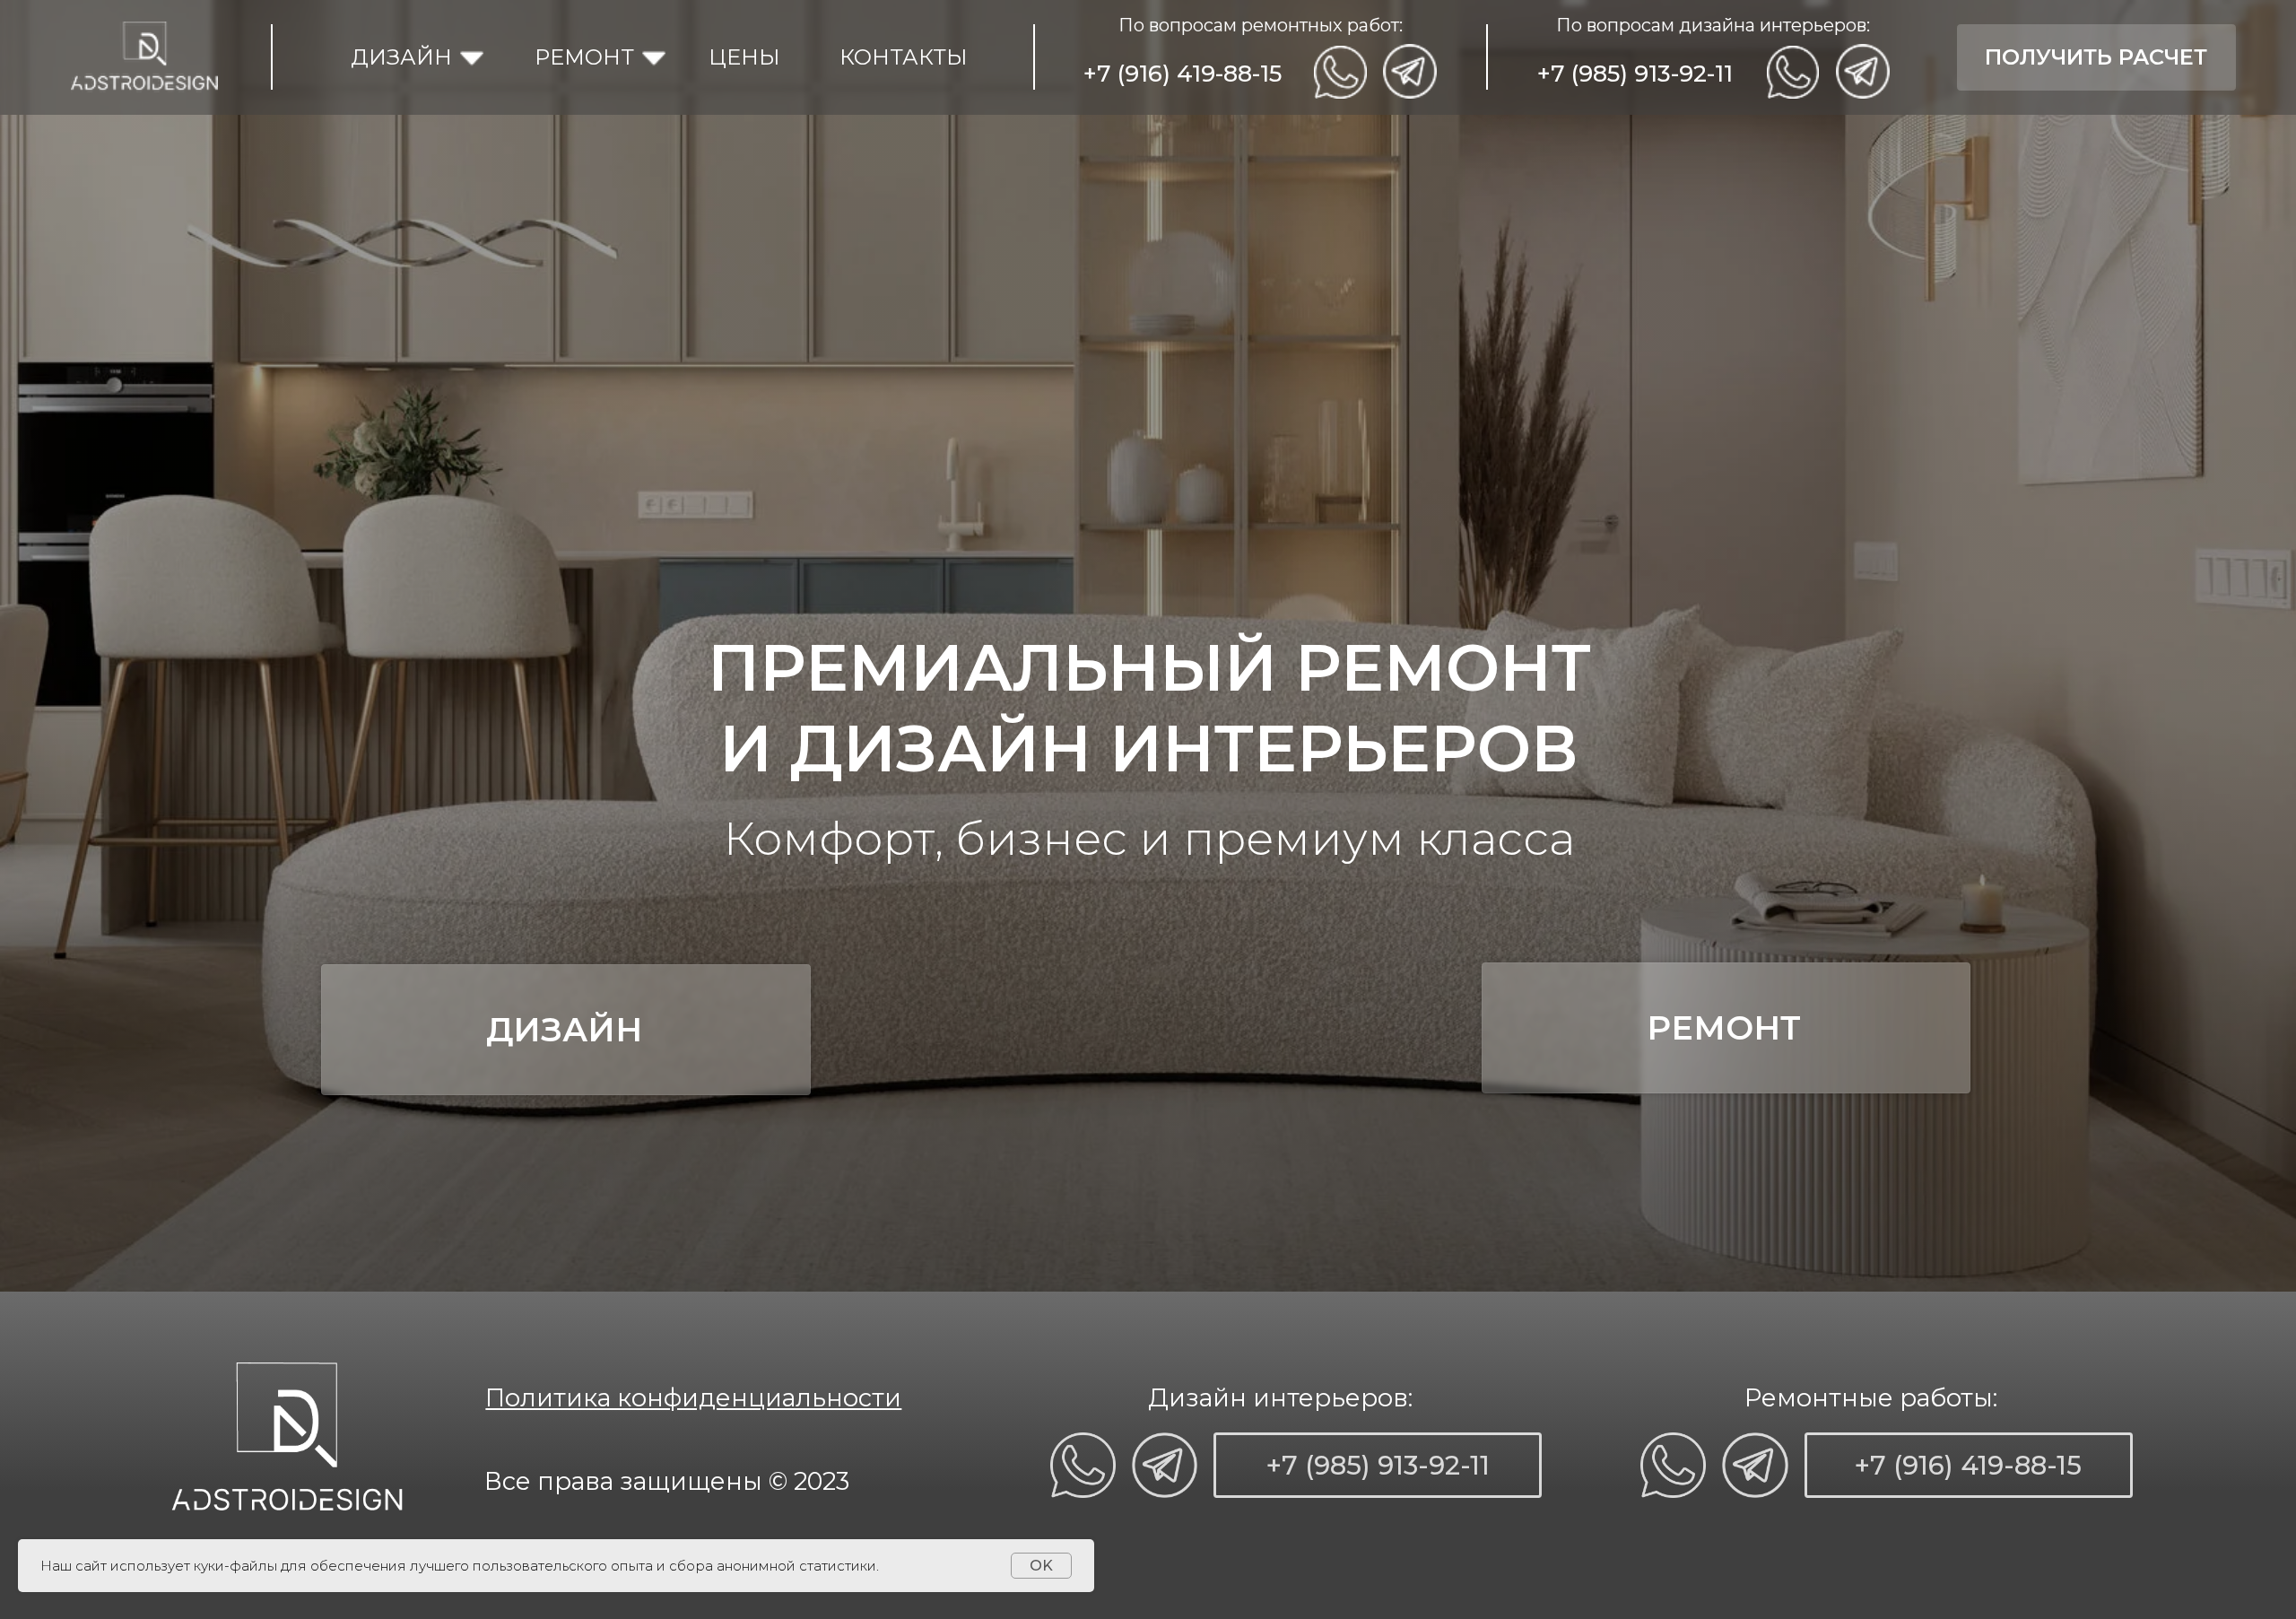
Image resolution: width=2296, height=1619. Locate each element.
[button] (2096, 57)
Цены (744, 57)
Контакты (904, 57)
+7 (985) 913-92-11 (1635, 73)
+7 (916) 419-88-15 (1183, 73)
